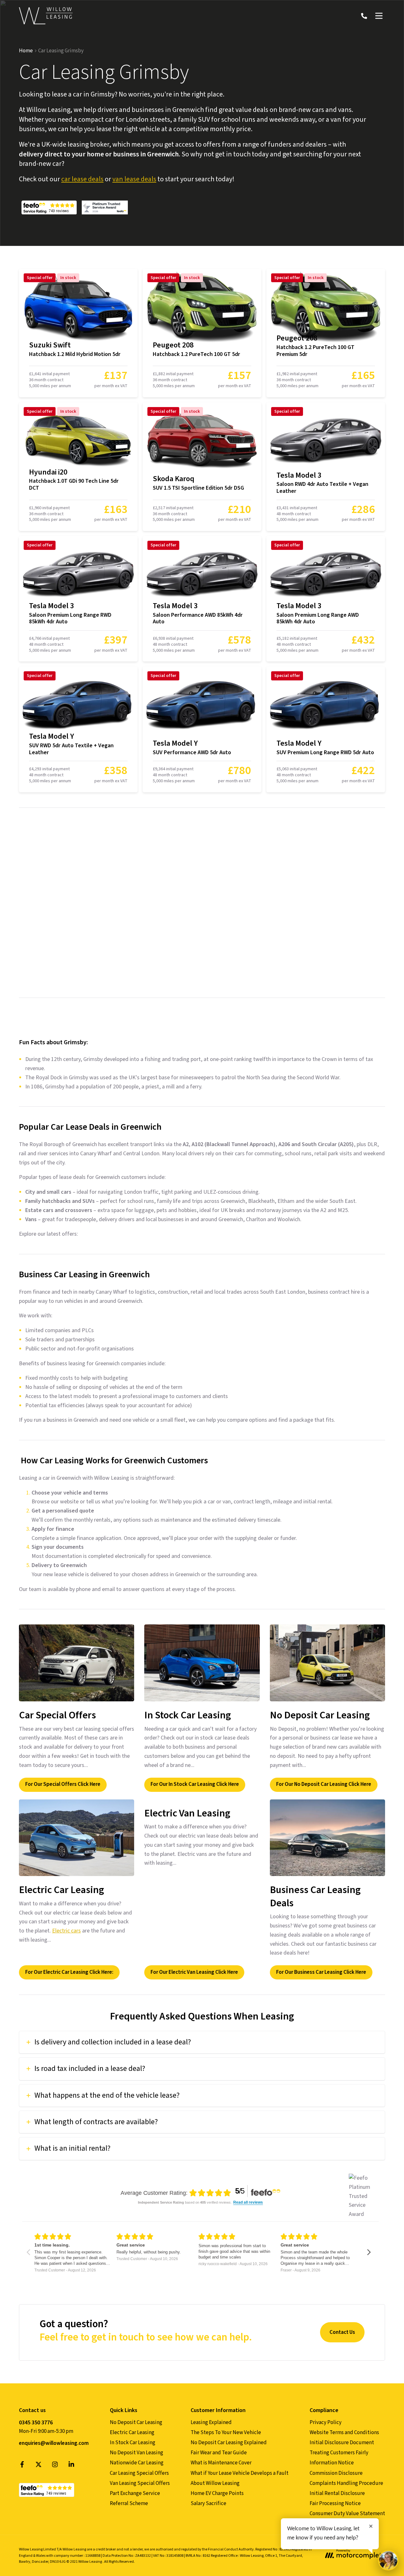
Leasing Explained (211, 2422)
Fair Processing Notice (335, 2503)
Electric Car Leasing (132, 2433)
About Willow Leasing (215, 2483)
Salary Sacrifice (208, 2503)
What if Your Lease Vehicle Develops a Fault (240, 2473)
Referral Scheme (129, 2503)
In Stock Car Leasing (133, 2443)
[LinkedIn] (71, 2466)
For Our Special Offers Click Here (63, 1784)
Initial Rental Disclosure (337, 2493)
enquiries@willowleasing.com (54, 2443)
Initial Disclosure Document (342, 2443)
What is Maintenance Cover (221, 2463)
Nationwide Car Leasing (137, 2463)
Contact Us (342, 2332)
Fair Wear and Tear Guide (219, 2453)
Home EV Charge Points (217, 2493)
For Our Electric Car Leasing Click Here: (69, 1972)
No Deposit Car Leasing (136, 2422)
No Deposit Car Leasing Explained (229, 2443)
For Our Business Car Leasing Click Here (321, 1972)
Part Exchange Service (135, 2493)
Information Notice (332, 2463)
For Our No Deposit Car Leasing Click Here (324, 1784)
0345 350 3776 (36, 2423)
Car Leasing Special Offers (139, 2473)
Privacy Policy (326, 2422)
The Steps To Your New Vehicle (226, 2433)
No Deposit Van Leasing (137, 2453)
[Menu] (379, 16)
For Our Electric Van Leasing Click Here (194, 1972)
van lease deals (134, 179)
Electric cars (66, 1931)
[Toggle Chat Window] (388, 2560)
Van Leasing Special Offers (140, 2483)
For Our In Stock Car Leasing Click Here (195, 1784)
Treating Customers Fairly (339, 2453)
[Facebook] (22, 2466)
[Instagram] (55, 2466)
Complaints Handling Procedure (346, 2483)
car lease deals (82, 179)
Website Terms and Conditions (344, 2433)
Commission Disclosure (336, 2473)
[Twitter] (39, 2466)
